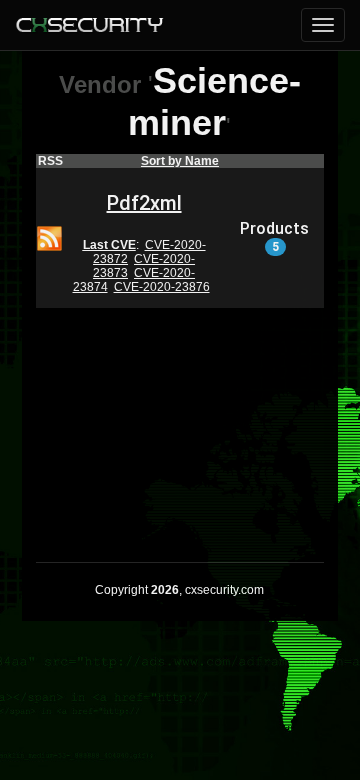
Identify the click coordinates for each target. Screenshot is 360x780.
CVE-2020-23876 (162, 287)
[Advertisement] (180, 422)
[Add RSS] (49, 237)
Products (274, 237)
